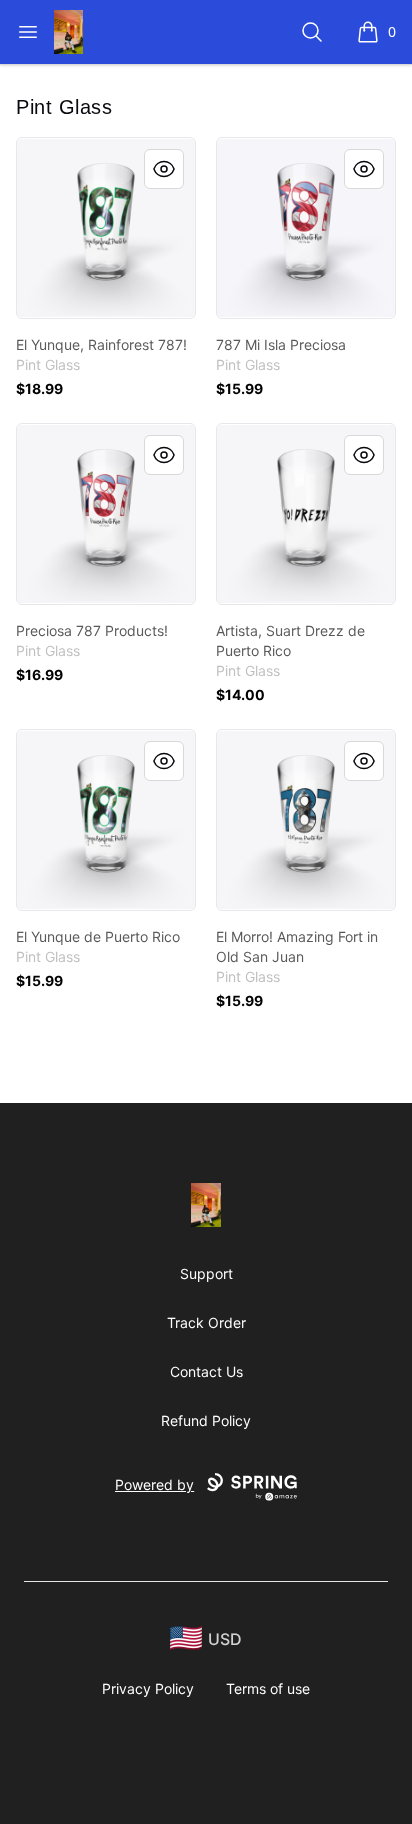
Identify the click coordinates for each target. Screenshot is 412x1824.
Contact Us (206, 1371)
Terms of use (268, 1688)
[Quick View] (164, 169)
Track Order (206, 1322)
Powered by (154, 1484)
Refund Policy (206, 1420)
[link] (106, 228)
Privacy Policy (148, 1688)
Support (206, 1273)
